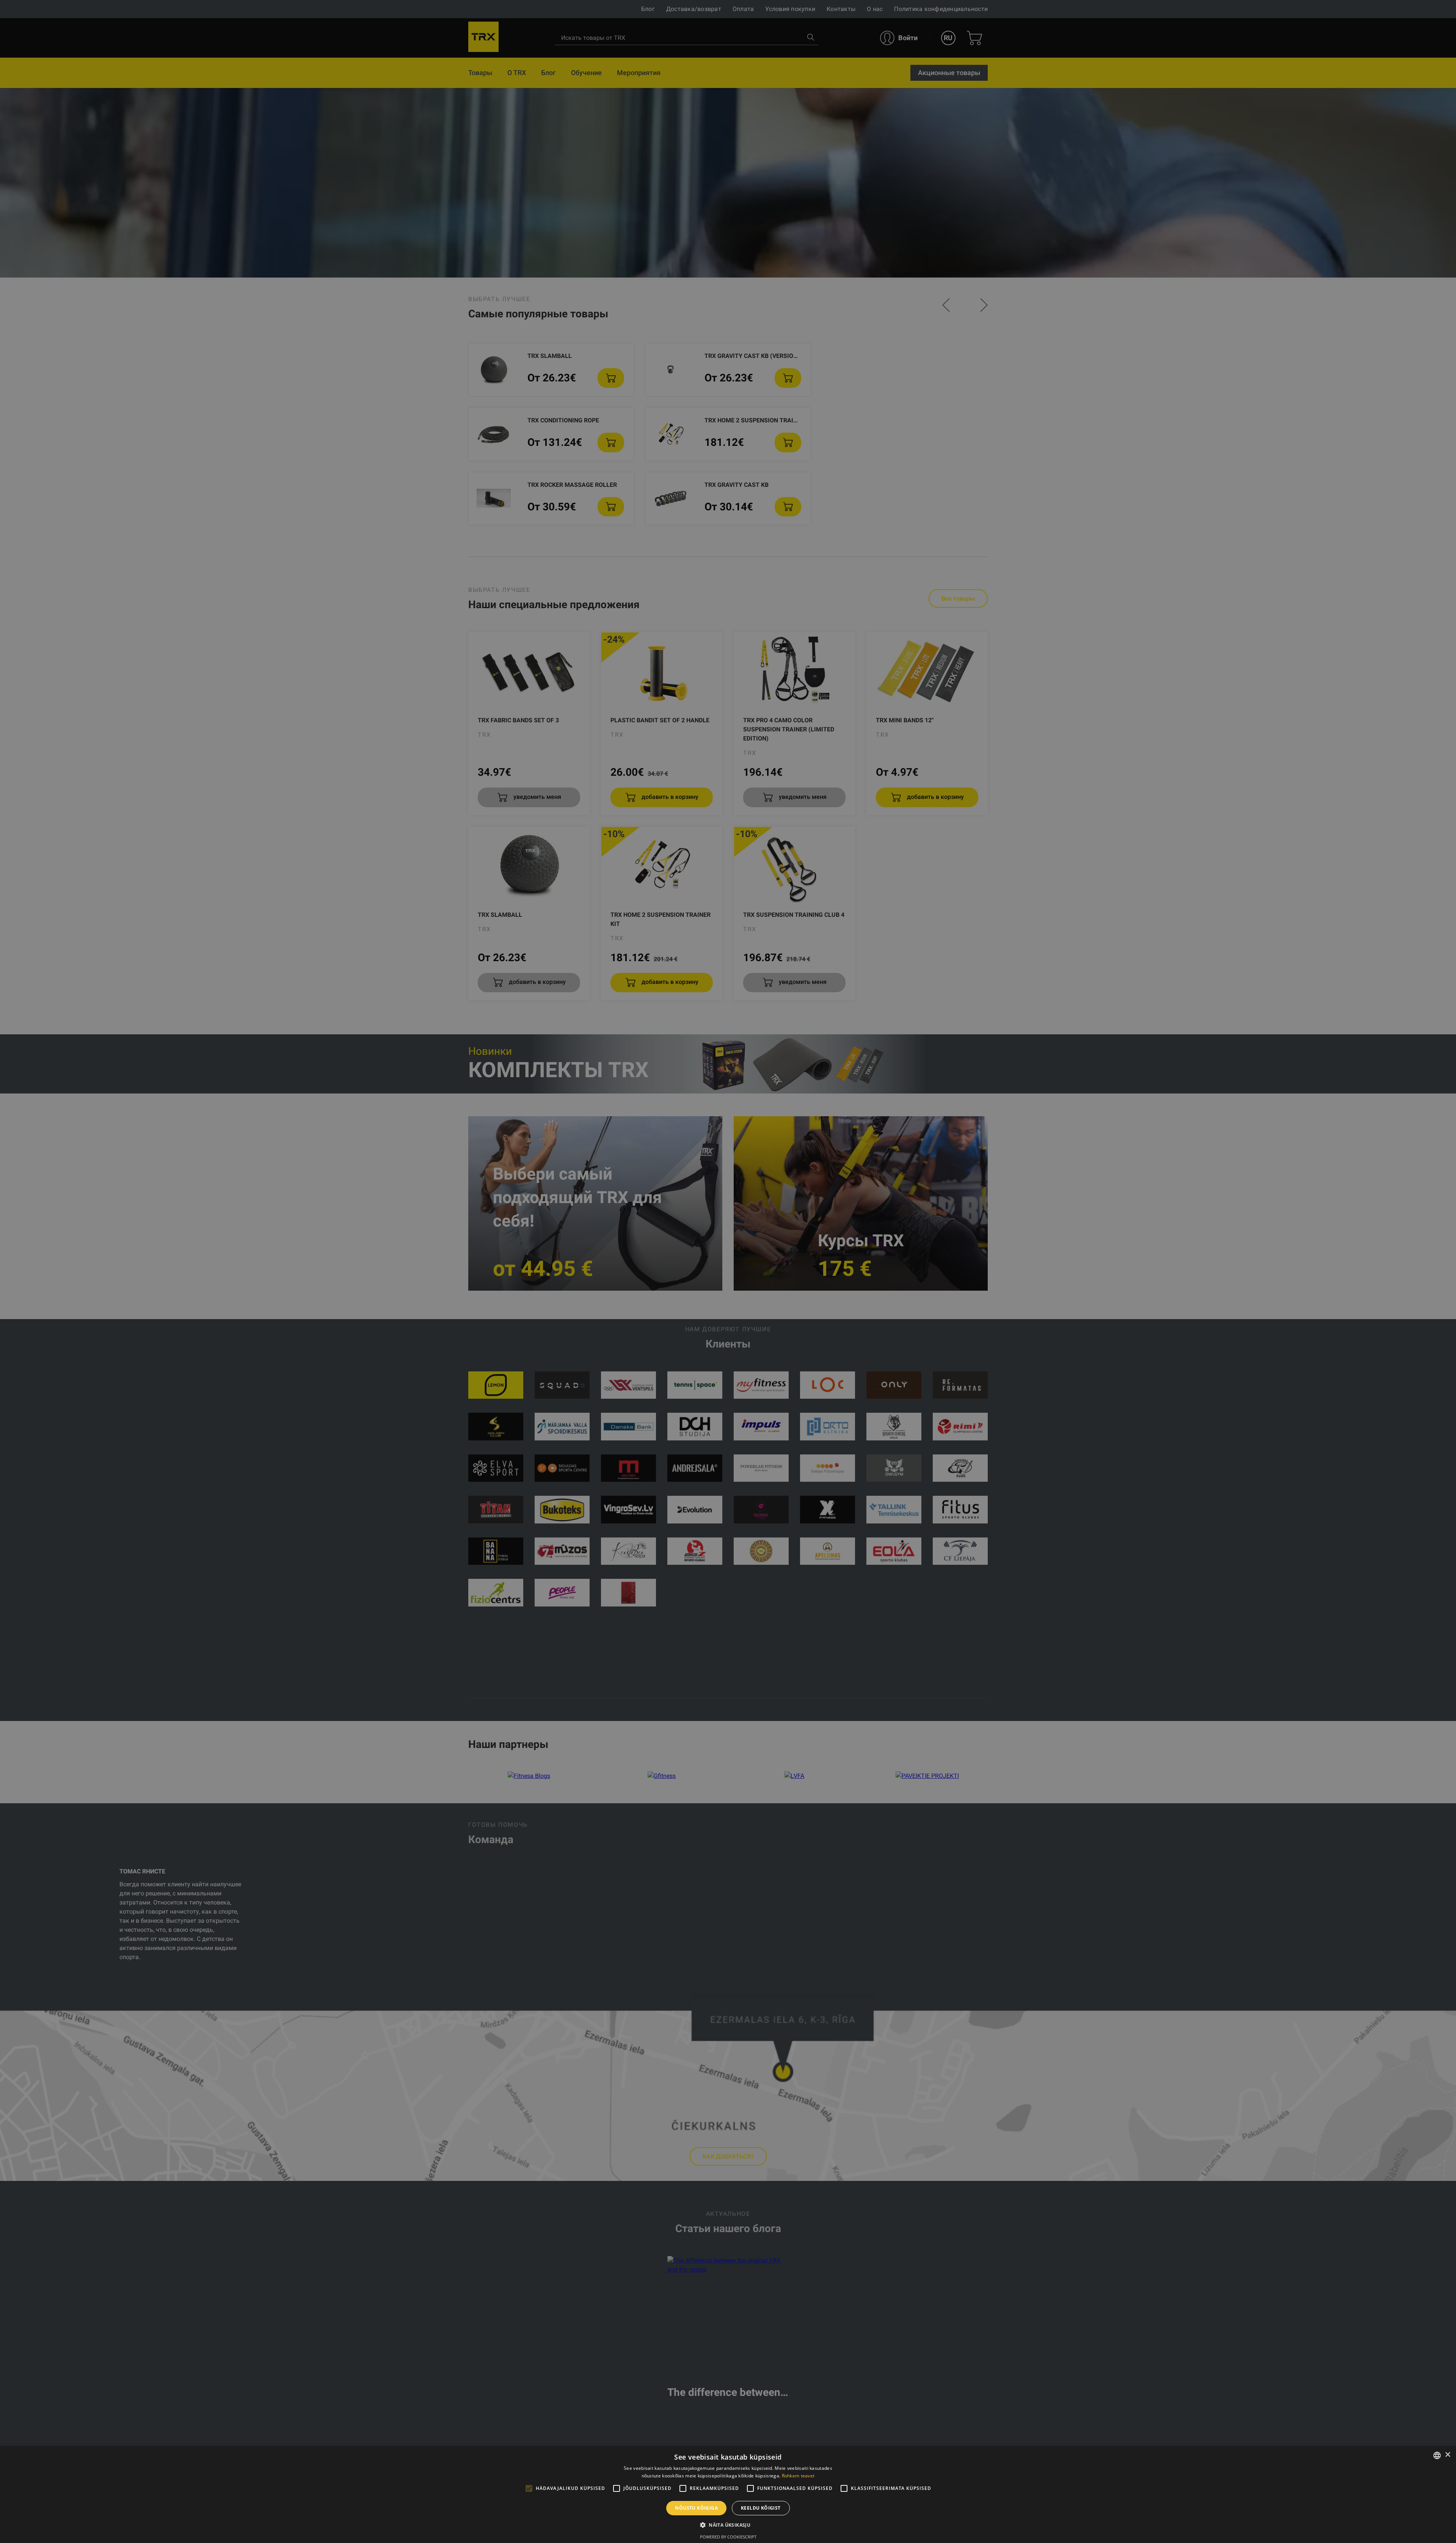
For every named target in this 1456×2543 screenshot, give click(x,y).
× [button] (1447, 2455)
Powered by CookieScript (728, 2537)
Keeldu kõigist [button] (761, 2508)
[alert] (728, 1271)
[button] (728, 2525)
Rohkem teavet (798, 2476)
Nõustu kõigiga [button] (696, 2508)
